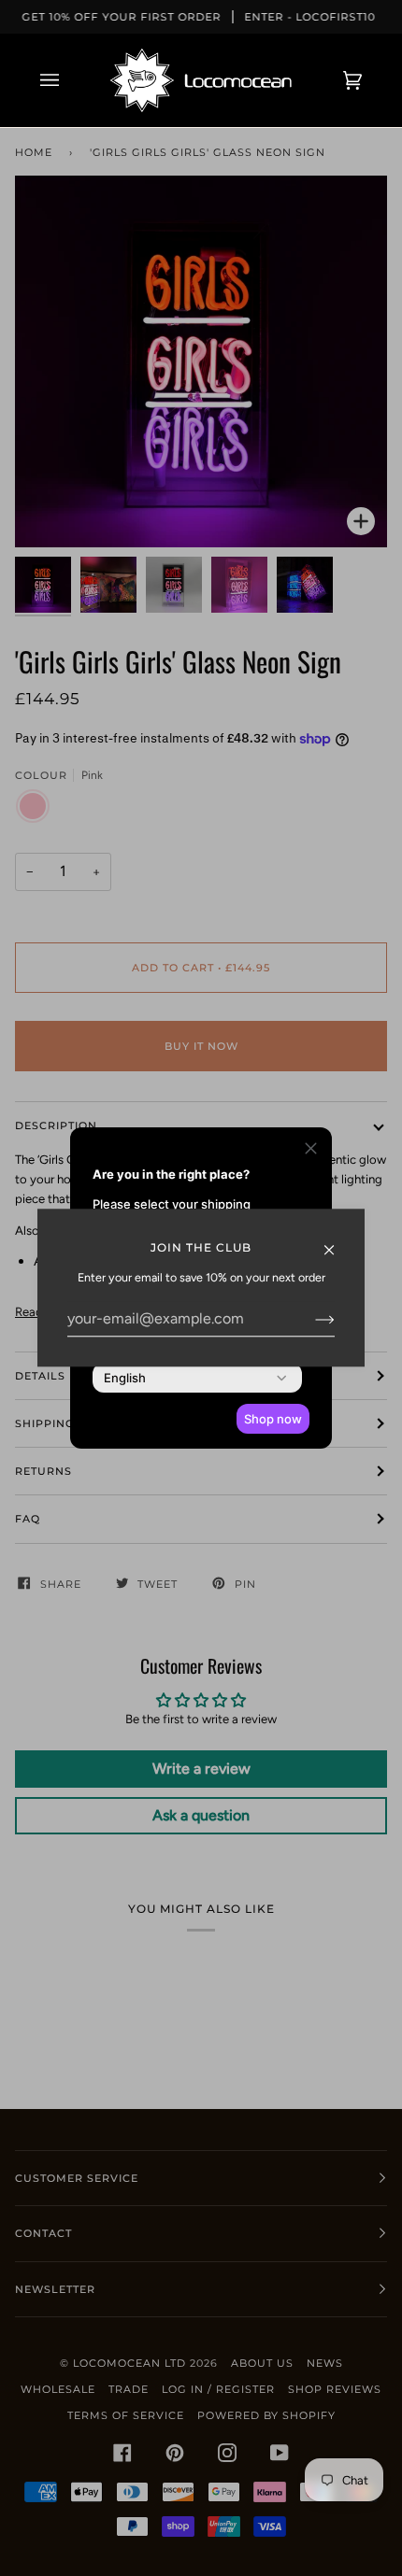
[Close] (337, 1240)
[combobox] (125, 1378)
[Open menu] (68, 80)
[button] (311, 1151)
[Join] (310, 1319)
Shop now (273, 1419)
